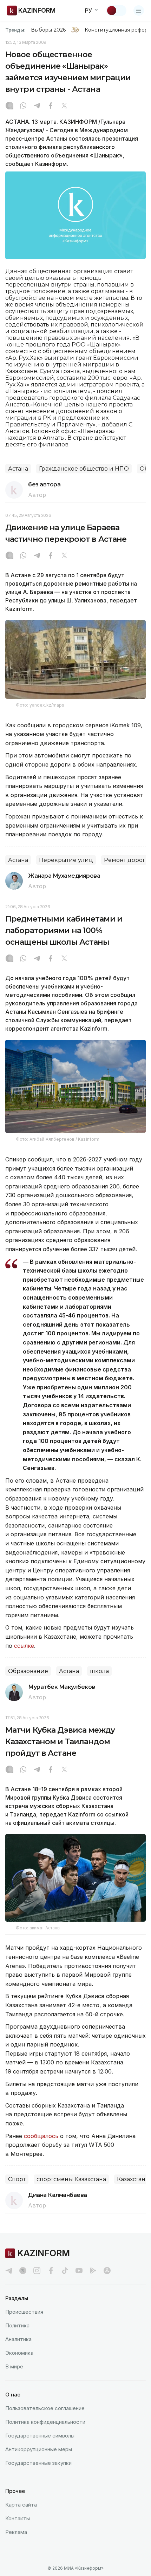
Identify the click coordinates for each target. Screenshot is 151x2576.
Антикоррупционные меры (39, 2449)
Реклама (16, 2532)
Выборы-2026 (48, 30)
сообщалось (42, 2136)
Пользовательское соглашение (45, 2408)
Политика (17, 2325)
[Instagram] (9, 106)
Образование (28, 1671)
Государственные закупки (38, 2463)
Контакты (18, 2518)
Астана (18, 469)
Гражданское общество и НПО (84, 469)
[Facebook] (51, 106)
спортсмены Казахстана (71, 2179)
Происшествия (24, 2312)
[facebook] (51, 2271)
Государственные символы (40, 2436)
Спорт (17, 2179)
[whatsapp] (23, 106)
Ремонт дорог (125, 860)
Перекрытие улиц (66, 860)
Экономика (19, 2353)
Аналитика (18, 2339)
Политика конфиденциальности (45, 2422)
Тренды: (15, 30)
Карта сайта (21, 2505)
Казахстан (131, 2179)
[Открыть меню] (139, 11)
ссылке (24, 1646)
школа (99, 1671)
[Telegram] (37, 106)
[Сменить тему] (116, 11)
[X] (64, 106)
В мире (14, 2366)
